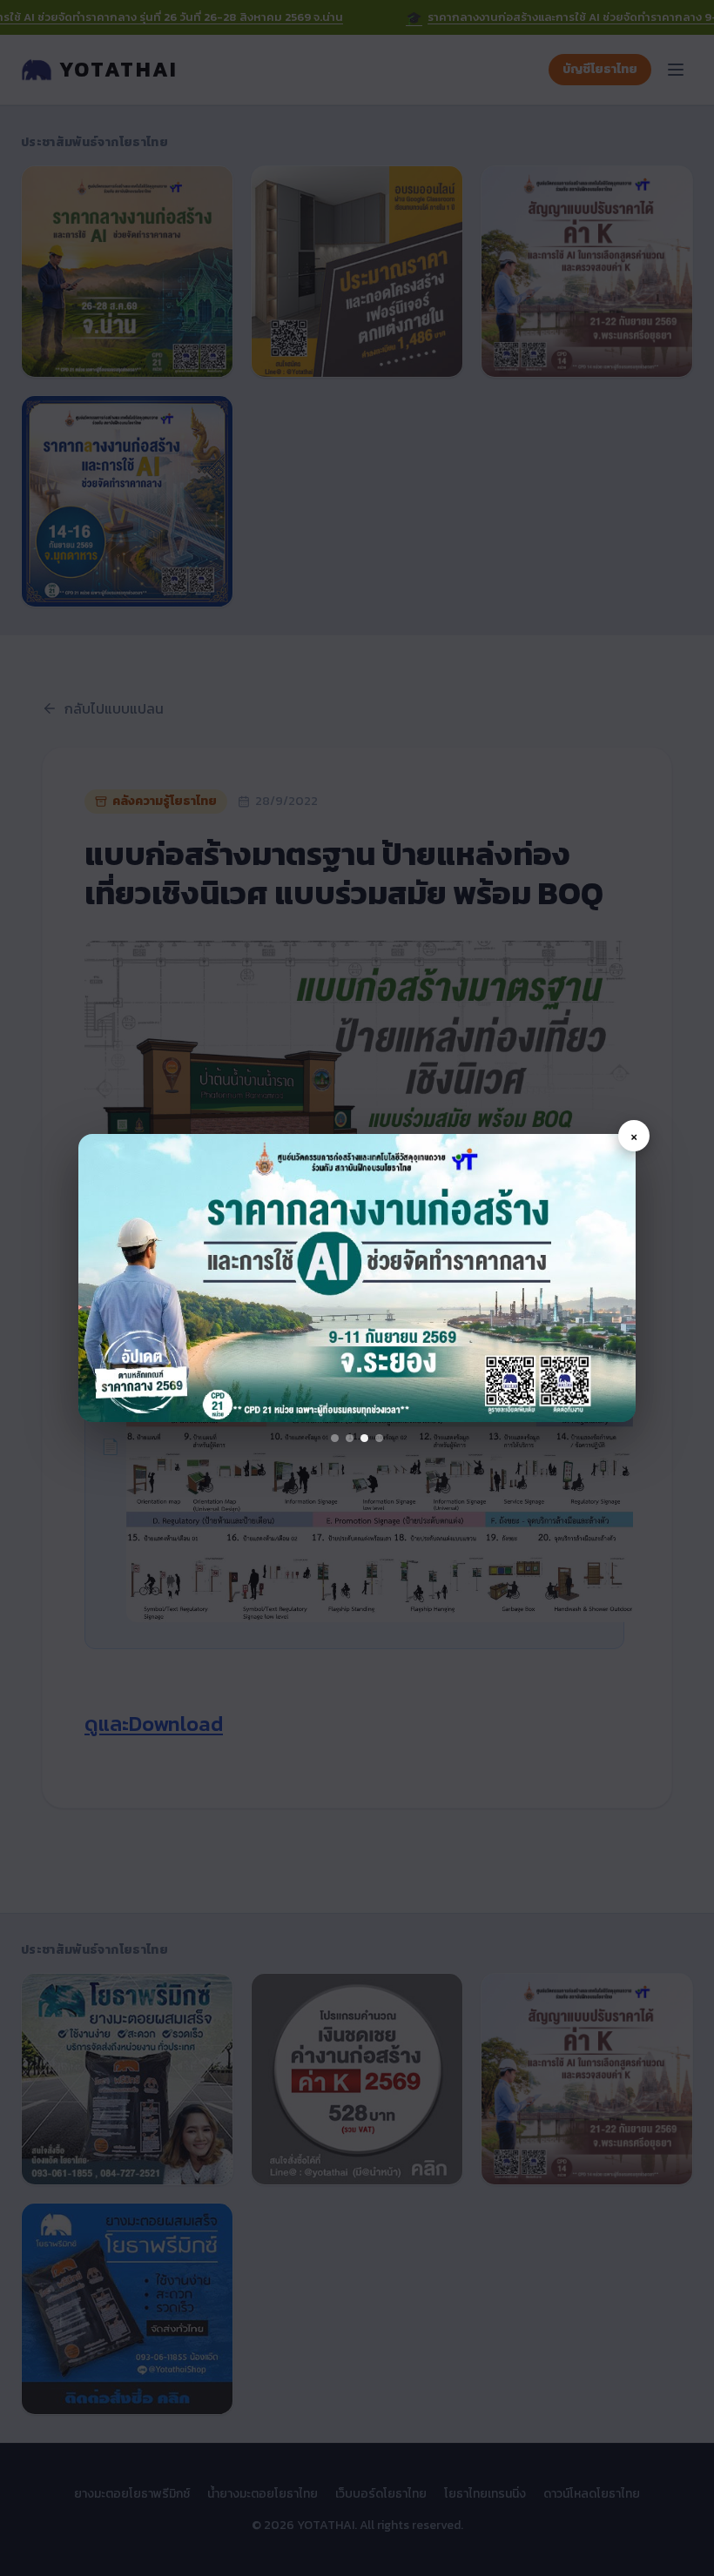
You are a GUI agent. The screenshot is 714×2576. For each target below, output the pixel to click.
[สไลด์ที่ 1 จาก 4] (335, 1438)
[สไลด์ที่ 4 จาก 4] (379, 1438)
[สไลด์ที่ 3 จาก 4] (364, 1438)
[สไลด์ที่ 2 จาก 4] (350, 1438)
